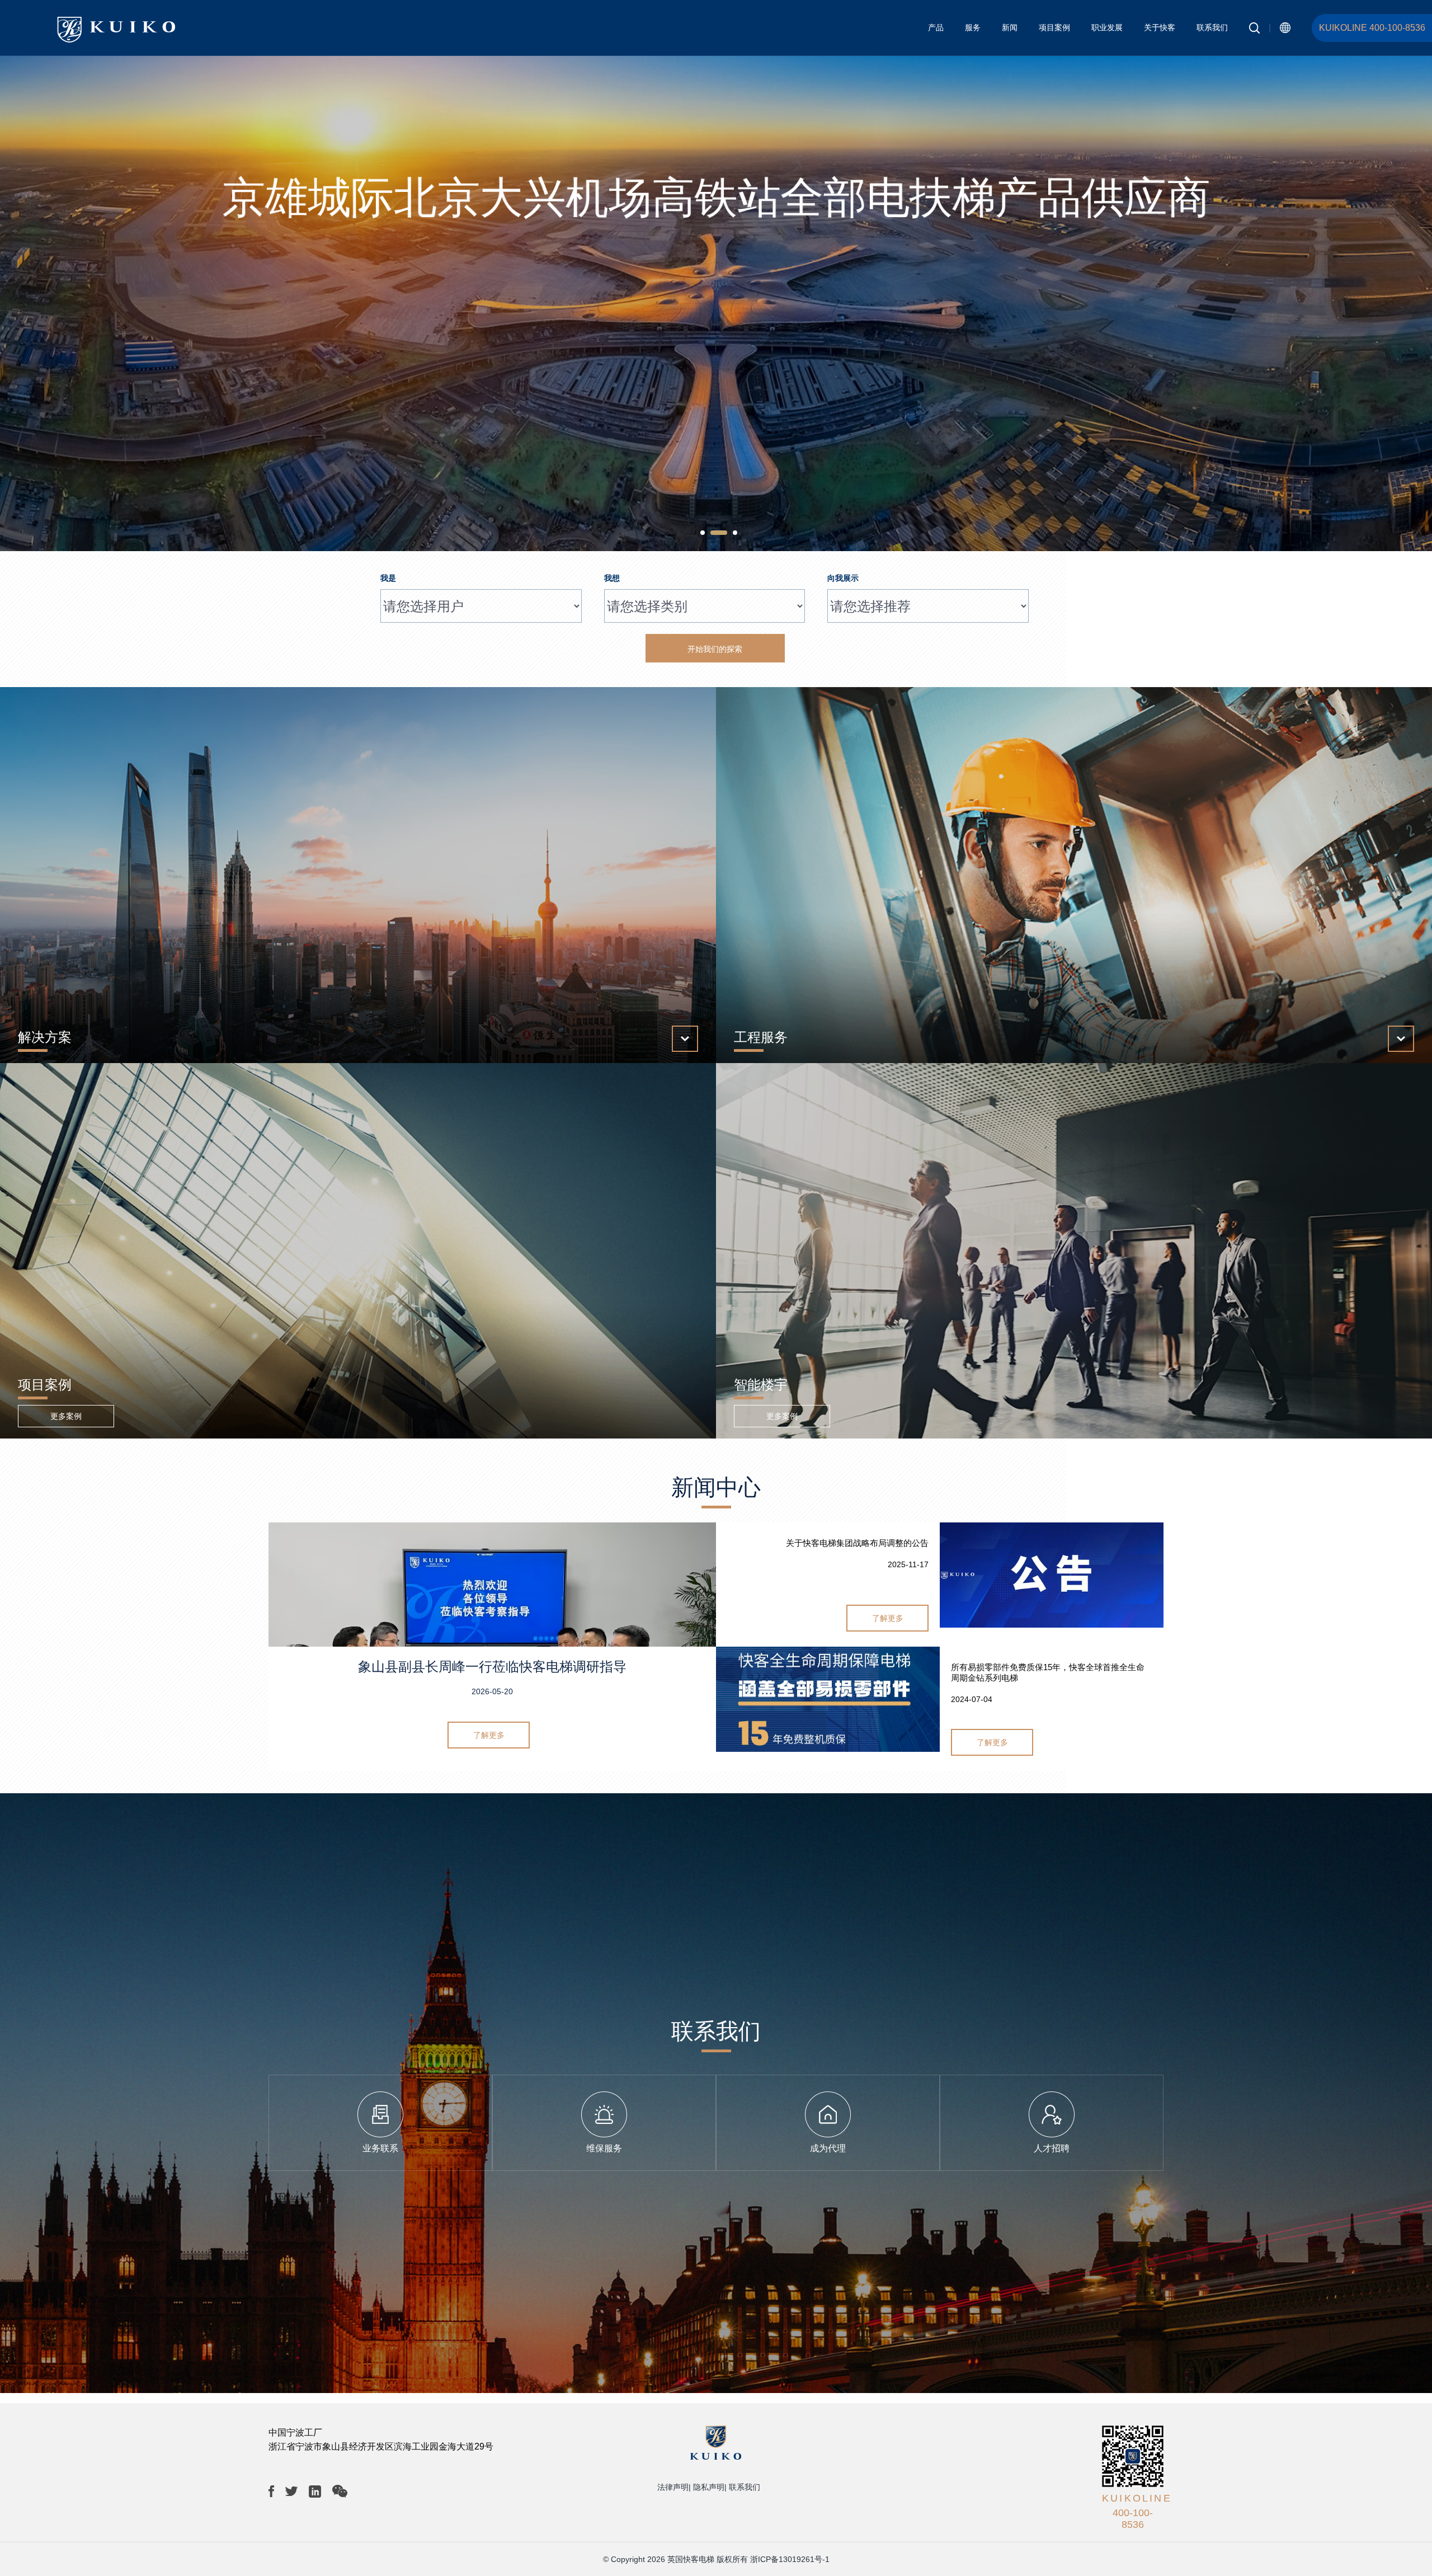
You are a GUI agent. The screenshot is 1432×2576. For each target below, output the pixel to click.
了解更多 (489, 1735)
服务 (973, 27)
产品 (936, 27)
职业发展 (1107, 27)
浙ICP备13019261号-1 (790, 2559)
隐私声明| (710, 2487)
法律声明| (674, 2487)
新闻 (1010, 27)
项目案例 (1054, 27)
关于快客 (1160, 27)
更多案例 (66, 1416)
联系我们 (1212, 27)
